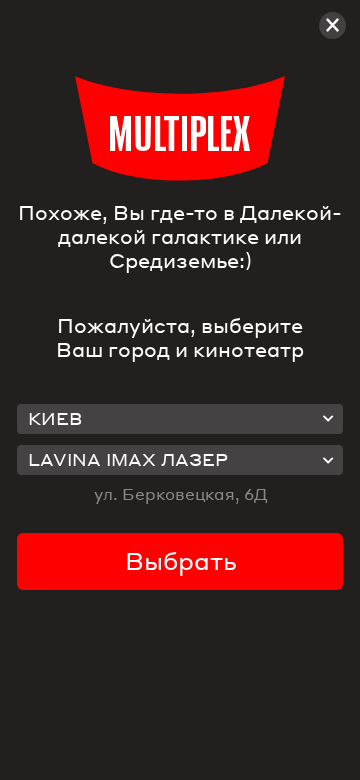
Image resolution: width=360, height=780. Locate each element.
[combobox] (180, 419)
